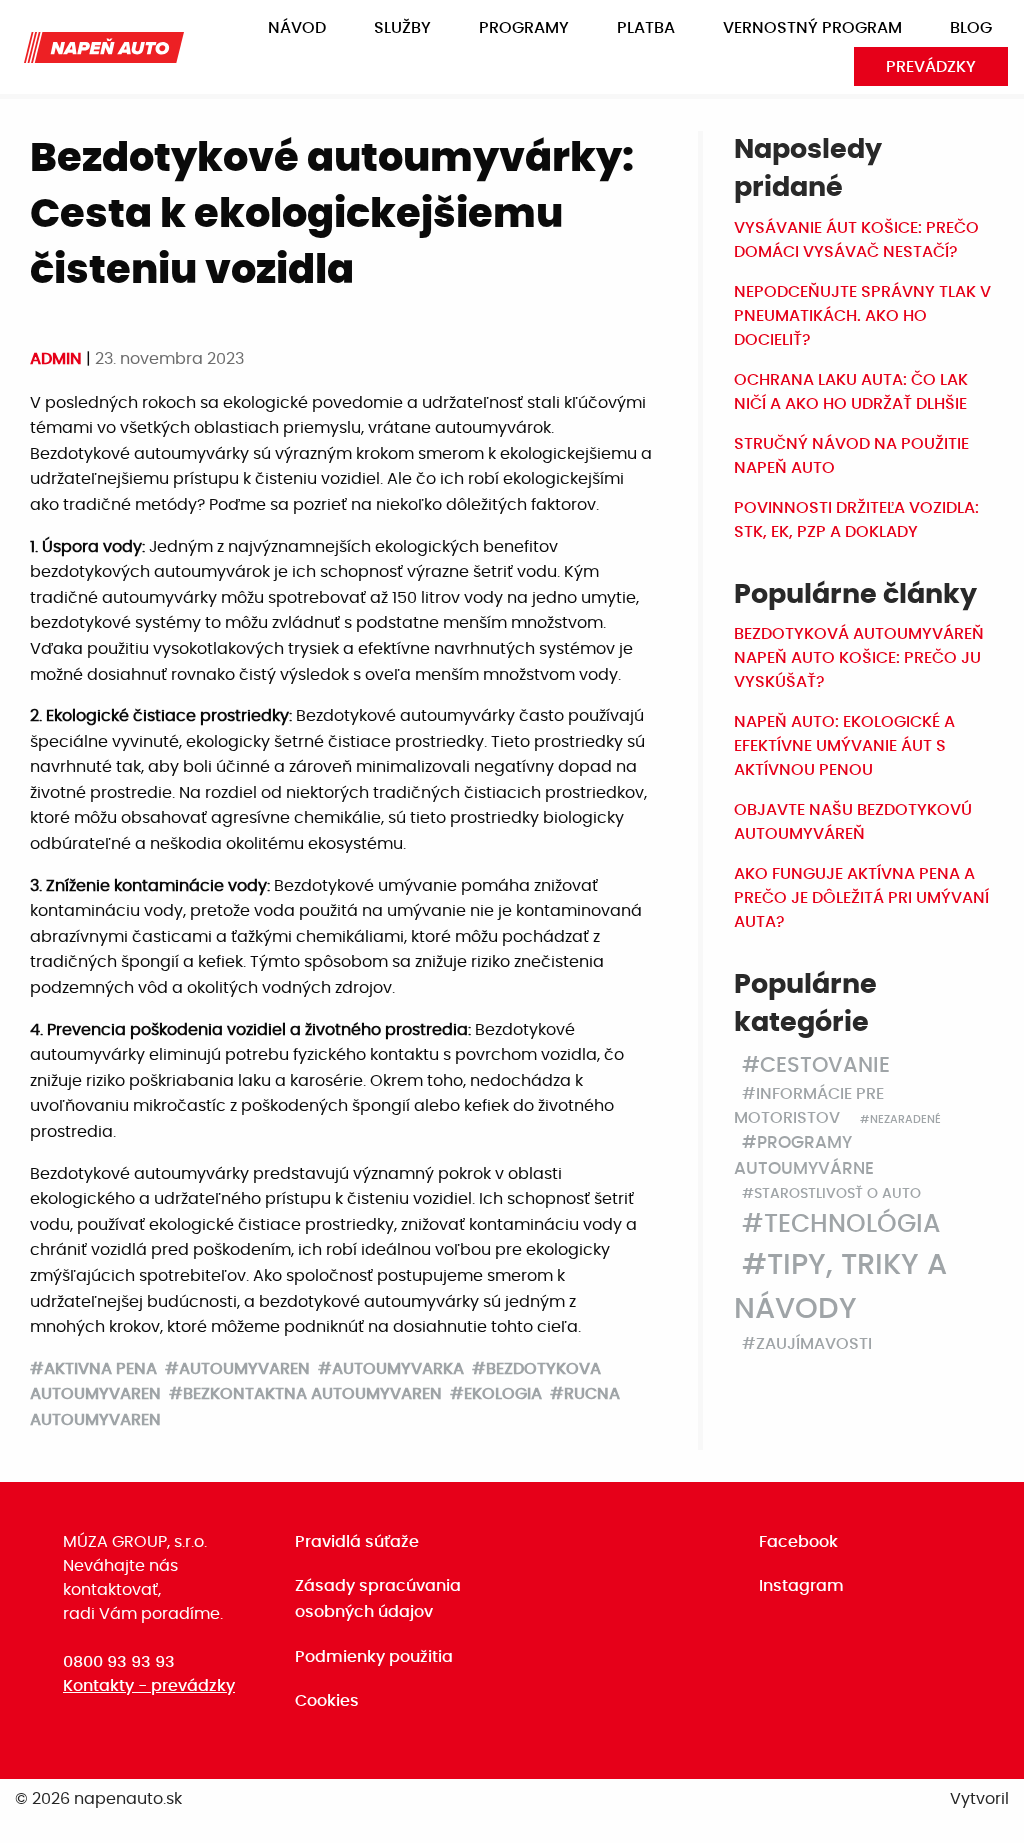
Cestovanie (825, 1065)
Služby (402, 28)
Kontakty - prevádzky (149, 1686)
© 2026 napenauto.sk (98, 1799)
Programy (524, 28)
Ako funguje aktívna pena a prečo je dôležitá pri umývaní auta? (861, 898)
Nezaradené (905, 1119)
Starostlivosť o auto (837, 1194)
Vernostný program (812, 28)
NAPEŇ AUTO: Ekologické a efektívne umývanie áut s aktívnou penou (844, 746)
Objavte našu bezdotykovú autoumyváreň (853, 822)
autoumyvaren (244, 1369)
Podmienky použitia (374, 1657)
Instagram (801, 1586)
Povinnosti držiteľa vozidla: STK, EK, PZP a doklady (856, 520)
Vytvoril (979, 1799)
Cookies (327, 1701)
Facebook (798, 1542)
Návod (297, 28)
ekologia (503, 1394)
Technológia (852, 1224)
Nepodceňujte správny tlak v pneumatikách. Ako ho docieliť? (862, 316)
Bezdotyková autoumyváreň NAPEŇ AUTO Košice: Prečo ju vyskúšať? (859, 658)
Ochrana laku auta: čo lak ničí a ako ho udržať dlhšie (851, 392)
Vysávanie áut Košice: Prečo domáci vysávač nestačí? (856, 240)
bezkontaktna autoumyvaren (312, 1394)
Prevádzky (931, 67)
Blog (971, 28)
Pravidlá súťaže (357, 1542)
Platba (646, 28)
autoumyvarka (398, 1369)
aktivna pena (100, 1369)
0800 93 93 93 (119, 1662)
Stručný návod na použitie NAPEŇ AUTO (851, 456)
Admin (58, 359)
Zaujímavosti (814, 1344)
